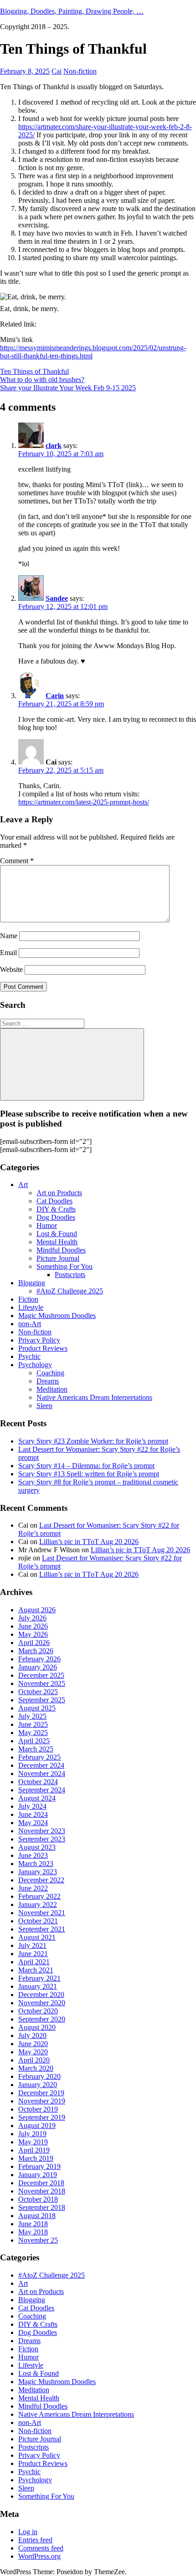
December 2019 (41, 2093)
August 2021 (37, 1937)
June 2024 (33, 1814)
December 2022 (41, 1880)
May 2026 (33, 1634)
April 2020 (34, 2060)
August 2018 (37, 2216)
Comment (17, 861)
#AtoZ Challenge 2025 (70, 1291)
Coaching (50, 1373)
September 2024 (42, 1790)
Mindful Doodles (61, 1250)
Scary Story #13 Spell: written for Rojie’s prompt (89, 1474)
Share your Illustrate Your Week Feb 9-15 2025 (68, 388)
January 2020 (38, 2085)
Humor (47, 1225)
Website (11, 969)
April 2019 (34, 2150)
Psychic (29, 1356)
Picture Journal (58, 1258)
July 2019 (32, 2134)
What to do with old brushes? (42, 380)
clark (54, 445)
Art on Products (59, 1193)
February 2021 (39, 1978)
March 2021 (36, 1970)
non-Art (30, 1324)
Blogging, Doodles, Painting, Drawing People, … (72, 11)
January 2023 (38, 1872)
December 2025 (41, 1675)
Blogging (32, 1283)
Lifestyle (31, 1307)
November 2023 (42, 1831)
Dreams (48, 1381)
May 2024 (33, 1823)
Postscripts (70, 1275)
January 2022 (38, 1904)
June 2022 (33, 1888)
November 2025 (42, 1683)
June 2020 (33, 2044)
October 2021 (38, 1921)
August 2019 (37, 2126)
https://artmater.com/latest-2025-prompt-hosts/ (84, 802)
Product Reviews (43, 1348)
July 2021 (32, 1945)
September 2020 (42, 2019)
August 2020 (37, 2027)
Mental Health (57, 1242)
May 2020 (33, 2052)
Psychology (35, 1365)
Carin (55, 696)
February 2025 (39, 1757)
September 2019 (42, 2117)
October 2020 (38, 2011)
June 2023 (33, 1855)
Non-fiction (80, 71)
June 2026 (33, 1626)
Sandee (57, 598)
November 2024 (42, 1774)
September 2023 (42, 1839)
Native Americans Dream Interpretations (94, 1397)
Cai (57, 71)
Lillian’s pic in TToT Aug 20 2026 (89, 1542)
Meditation (52, 1389)
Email (8, 953)
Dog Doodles (56, 1217)
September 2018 (42, 2207)
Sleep (44, 1406)
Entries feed (35, 2540)
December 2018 (41, 2183)
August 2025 (37, 1708)
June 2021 (33, 1954)
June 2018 (33, 2224)
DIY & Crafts (56, 1209)
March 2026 (36, 1651)
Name (9, 936)
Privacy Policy (39, 1340)
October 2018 (38, 2199)
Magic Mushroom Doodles (57, 1316)
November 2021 (42, 1913)
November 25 (38, 2240)
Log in (28, 2532)
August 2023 (37, 1847)
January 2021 (38, 1986)
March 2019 (36, 2158)
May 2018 (33, 2232)
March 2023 (36, 1864)
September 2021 (42, 1929)
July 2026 (32, 1618)
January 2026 (38, 1667)
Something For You (64, 1266)
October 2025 (38, 1692)
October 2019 (38, 2109)
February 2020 (39, 2076)
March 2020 (36, 2068)
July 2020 (32, 2035)
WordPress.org (39, 2556)
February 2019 (39, 2166)
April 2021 (34, 1962)
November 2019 (42, 2101)
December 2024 (41, 1765)
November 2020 (42, 2003)
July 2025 (32, 1716)
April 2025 (34, 1741)
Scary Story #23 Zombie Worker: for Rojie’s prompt (93, 1441)
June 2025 (33, 1724)
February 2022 (39, 1896)
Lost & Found (57, 1234)
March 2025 (36, 1749)
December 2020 (41, 1995)
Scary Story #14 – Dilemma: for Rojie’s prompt (86, 1466)
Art (23, 1185)
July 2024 (32, 1806)
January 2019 (38, 2175)
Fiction (28, 1299)
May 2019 (33, 2142)
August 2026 (37, 1610)
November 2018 (42, 2191)
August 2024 (37, 1798)
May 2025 (33, 1733)
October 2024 (38, 1782)
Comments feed (41, 2548)
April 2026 (34, 1643)
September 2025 (42, 1700)
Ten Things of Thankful (34, 371)
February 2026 (39, 1659)
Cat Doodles (54, 1201)
